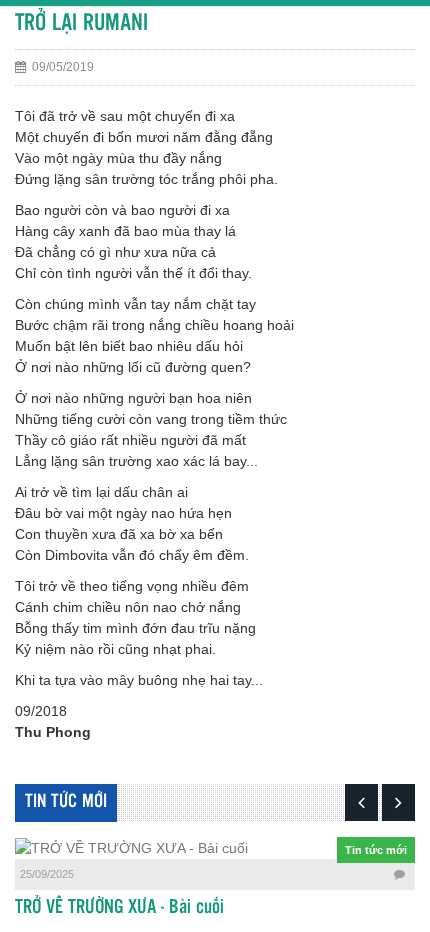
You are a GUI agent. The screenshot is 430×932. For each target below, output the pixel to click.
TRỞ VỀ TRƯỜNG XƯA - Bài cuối (119, 908)
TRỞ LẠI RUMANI (81, 23)
